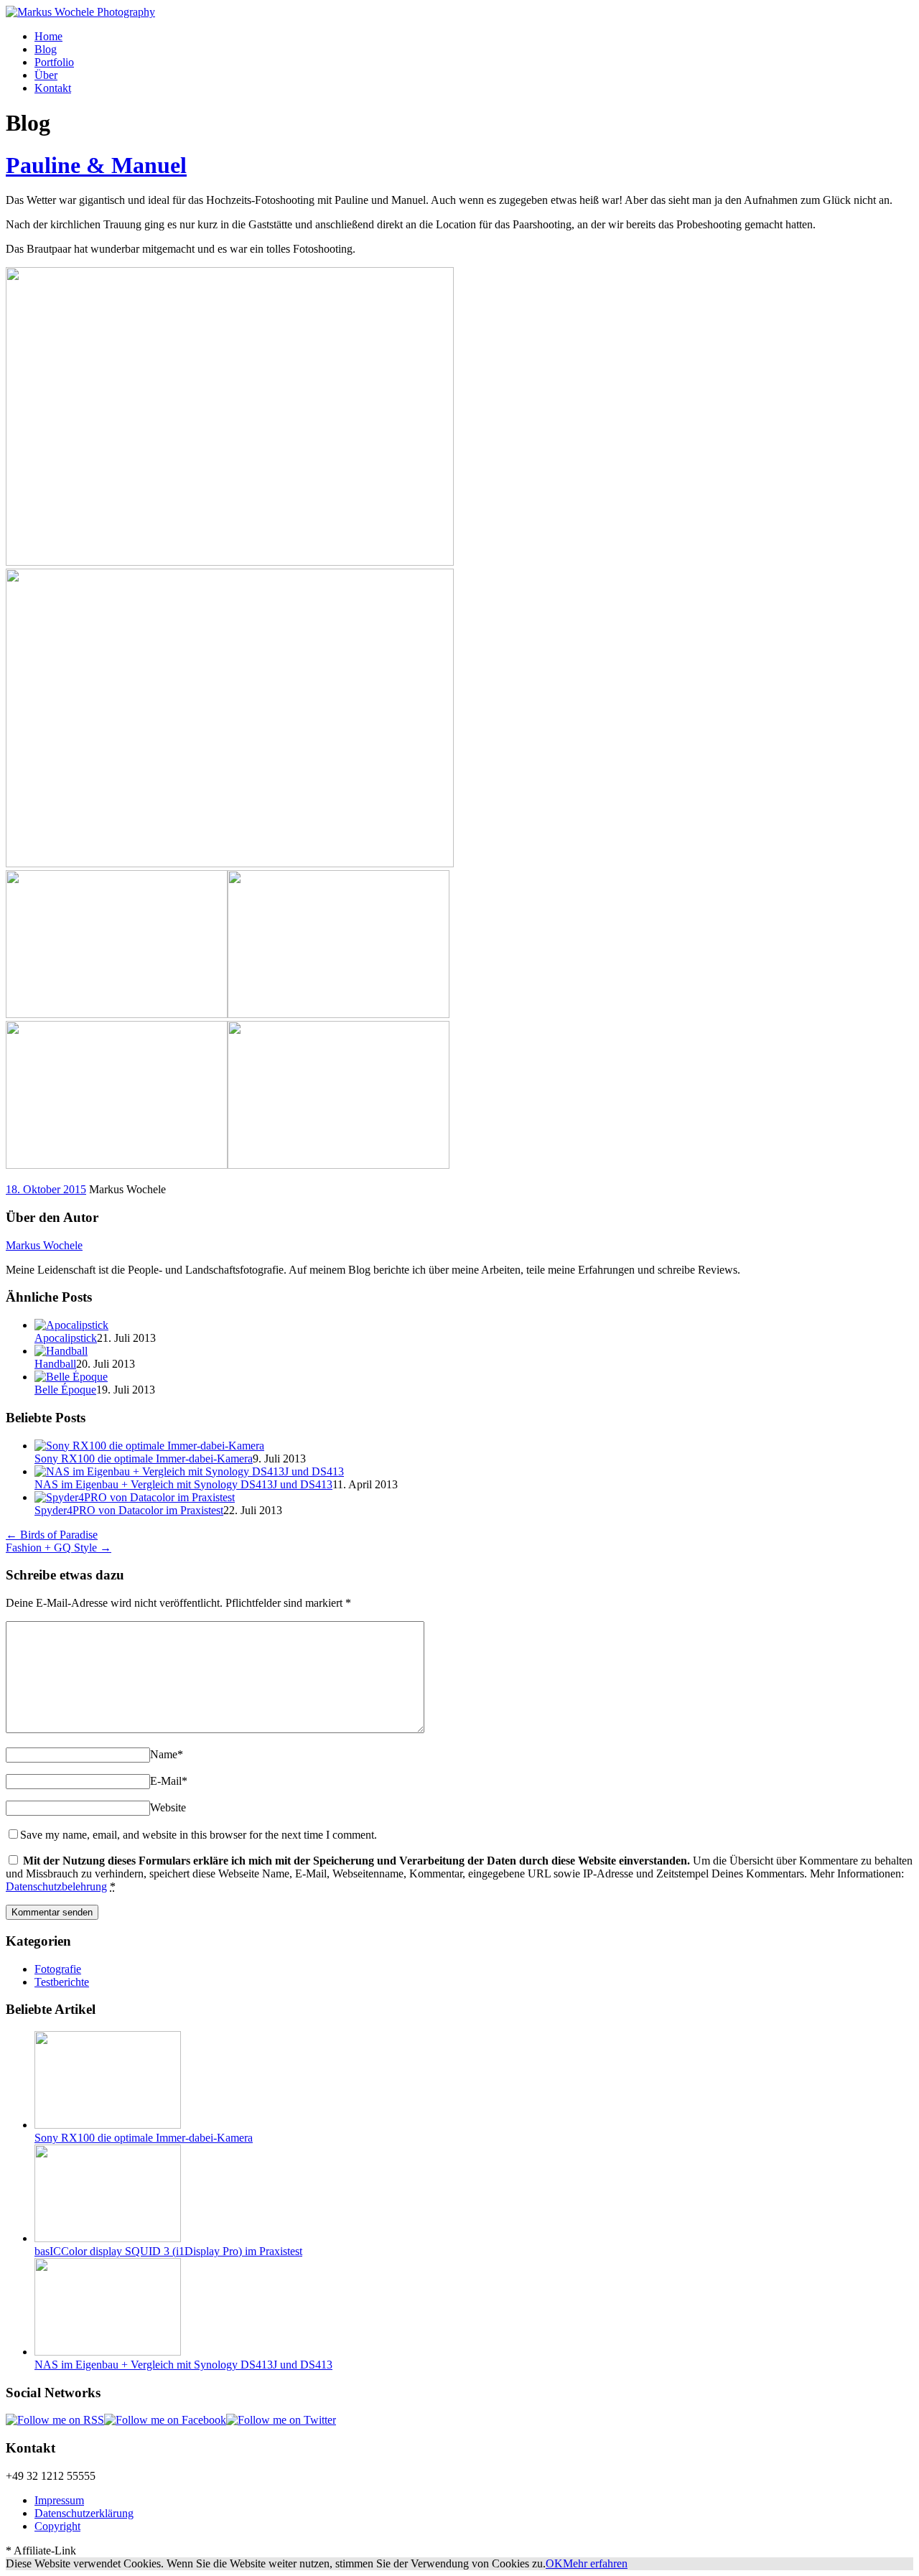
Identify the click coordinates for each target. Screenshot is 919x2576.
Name (167, 1754)
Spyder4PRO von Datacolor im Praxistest (129, 1510)
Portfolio (54, 62)
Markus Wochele (44, 1245)
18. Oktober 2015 (46, 1189)
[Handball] (61, 1351)
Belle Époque (65, 1390)
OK (554, 2563)
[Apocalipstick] (71, 1325)
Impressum (59, 2500)
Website (168, 1807)
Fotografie (58, 1969)
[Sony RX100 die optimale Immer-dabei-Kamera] (149, 1446)
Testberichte (62, 1982)
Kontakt (53, 88)
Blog (46, 49)
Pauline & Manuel (96, 165)
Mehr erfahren (595, 2563)
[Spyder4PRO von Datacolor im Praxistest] (135, 1497)
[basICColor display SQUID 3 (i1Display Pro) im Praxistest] (108, 2238)
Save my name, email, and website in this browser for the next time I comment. (199, 1835)
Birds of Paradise (52, 1535)
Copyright (57, 2526)
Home (48, 36)
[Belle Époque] (71, 1377)
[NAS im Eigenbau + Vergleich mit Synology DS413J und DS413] (189, 1471)
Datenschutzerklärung (84, 2513)
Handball (55, 1364)
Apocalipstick (66, 1338)
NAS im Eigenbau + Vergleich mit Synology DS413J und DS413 (183, 1484)
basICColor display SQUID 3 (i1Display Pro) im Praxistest (168, 2251)
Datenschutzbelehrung (56, 1886)
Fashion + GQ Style (59, 1548)
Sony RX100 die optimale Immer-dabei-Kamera (144, 1459)
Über (46, 75)
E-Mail (169, 1781)
